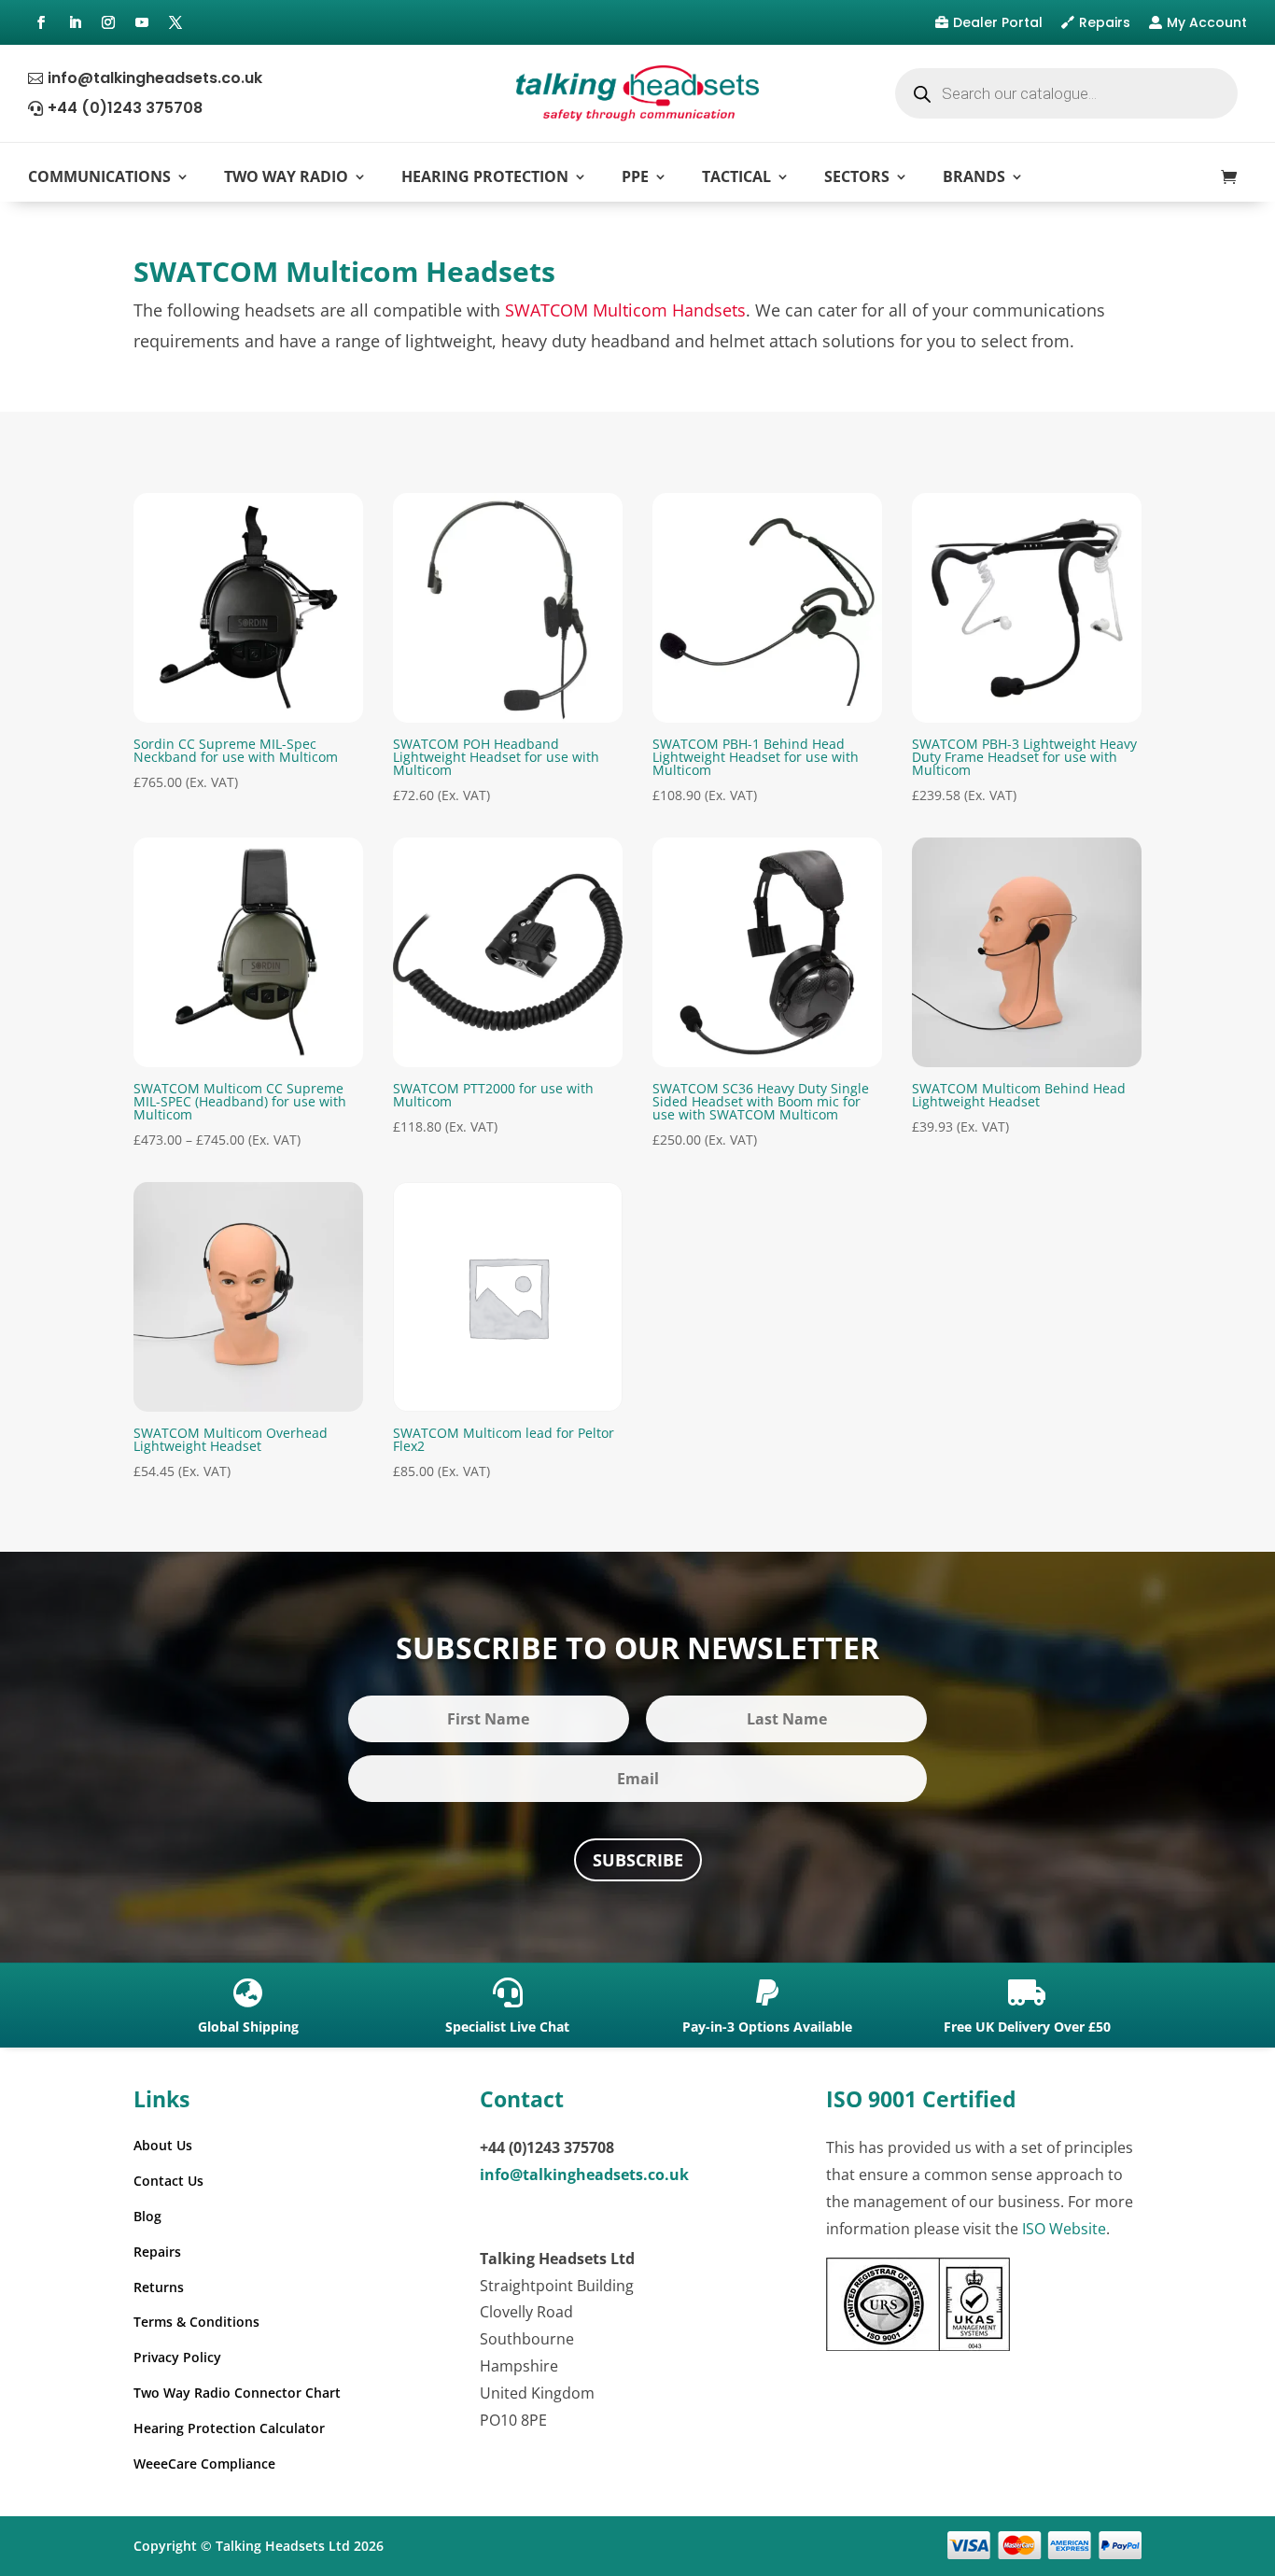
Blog (147, 2216)
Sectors (857, 176)
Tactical (736, 176)
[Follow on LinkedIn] (75, 22)
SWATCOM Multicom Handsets (625, 310)
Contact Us (168, 2181)
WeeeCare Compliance (204, 2463)
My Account (1207, 22)
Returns (159, 2287)
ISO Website (1064, 2229)
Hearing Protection (485, 176)
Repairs (1105, 22)
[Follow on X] (175, 22)
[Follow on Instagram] (108, 22)
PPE (635, 176)
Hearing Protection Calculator (229, 2428)
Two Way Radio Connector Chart (237, 2393)
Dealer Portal (998, 22)
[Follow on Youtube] (142, 22)
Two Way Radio (286, 176)
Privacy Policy (177, 2357)
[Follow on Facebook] (41, 22)
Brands (974, 176)
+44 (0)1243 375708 (125, 108)
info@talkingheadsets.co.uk (155, 78)
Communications (99, 176)
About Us (163, 2145)
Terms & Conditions (196, 2322)
